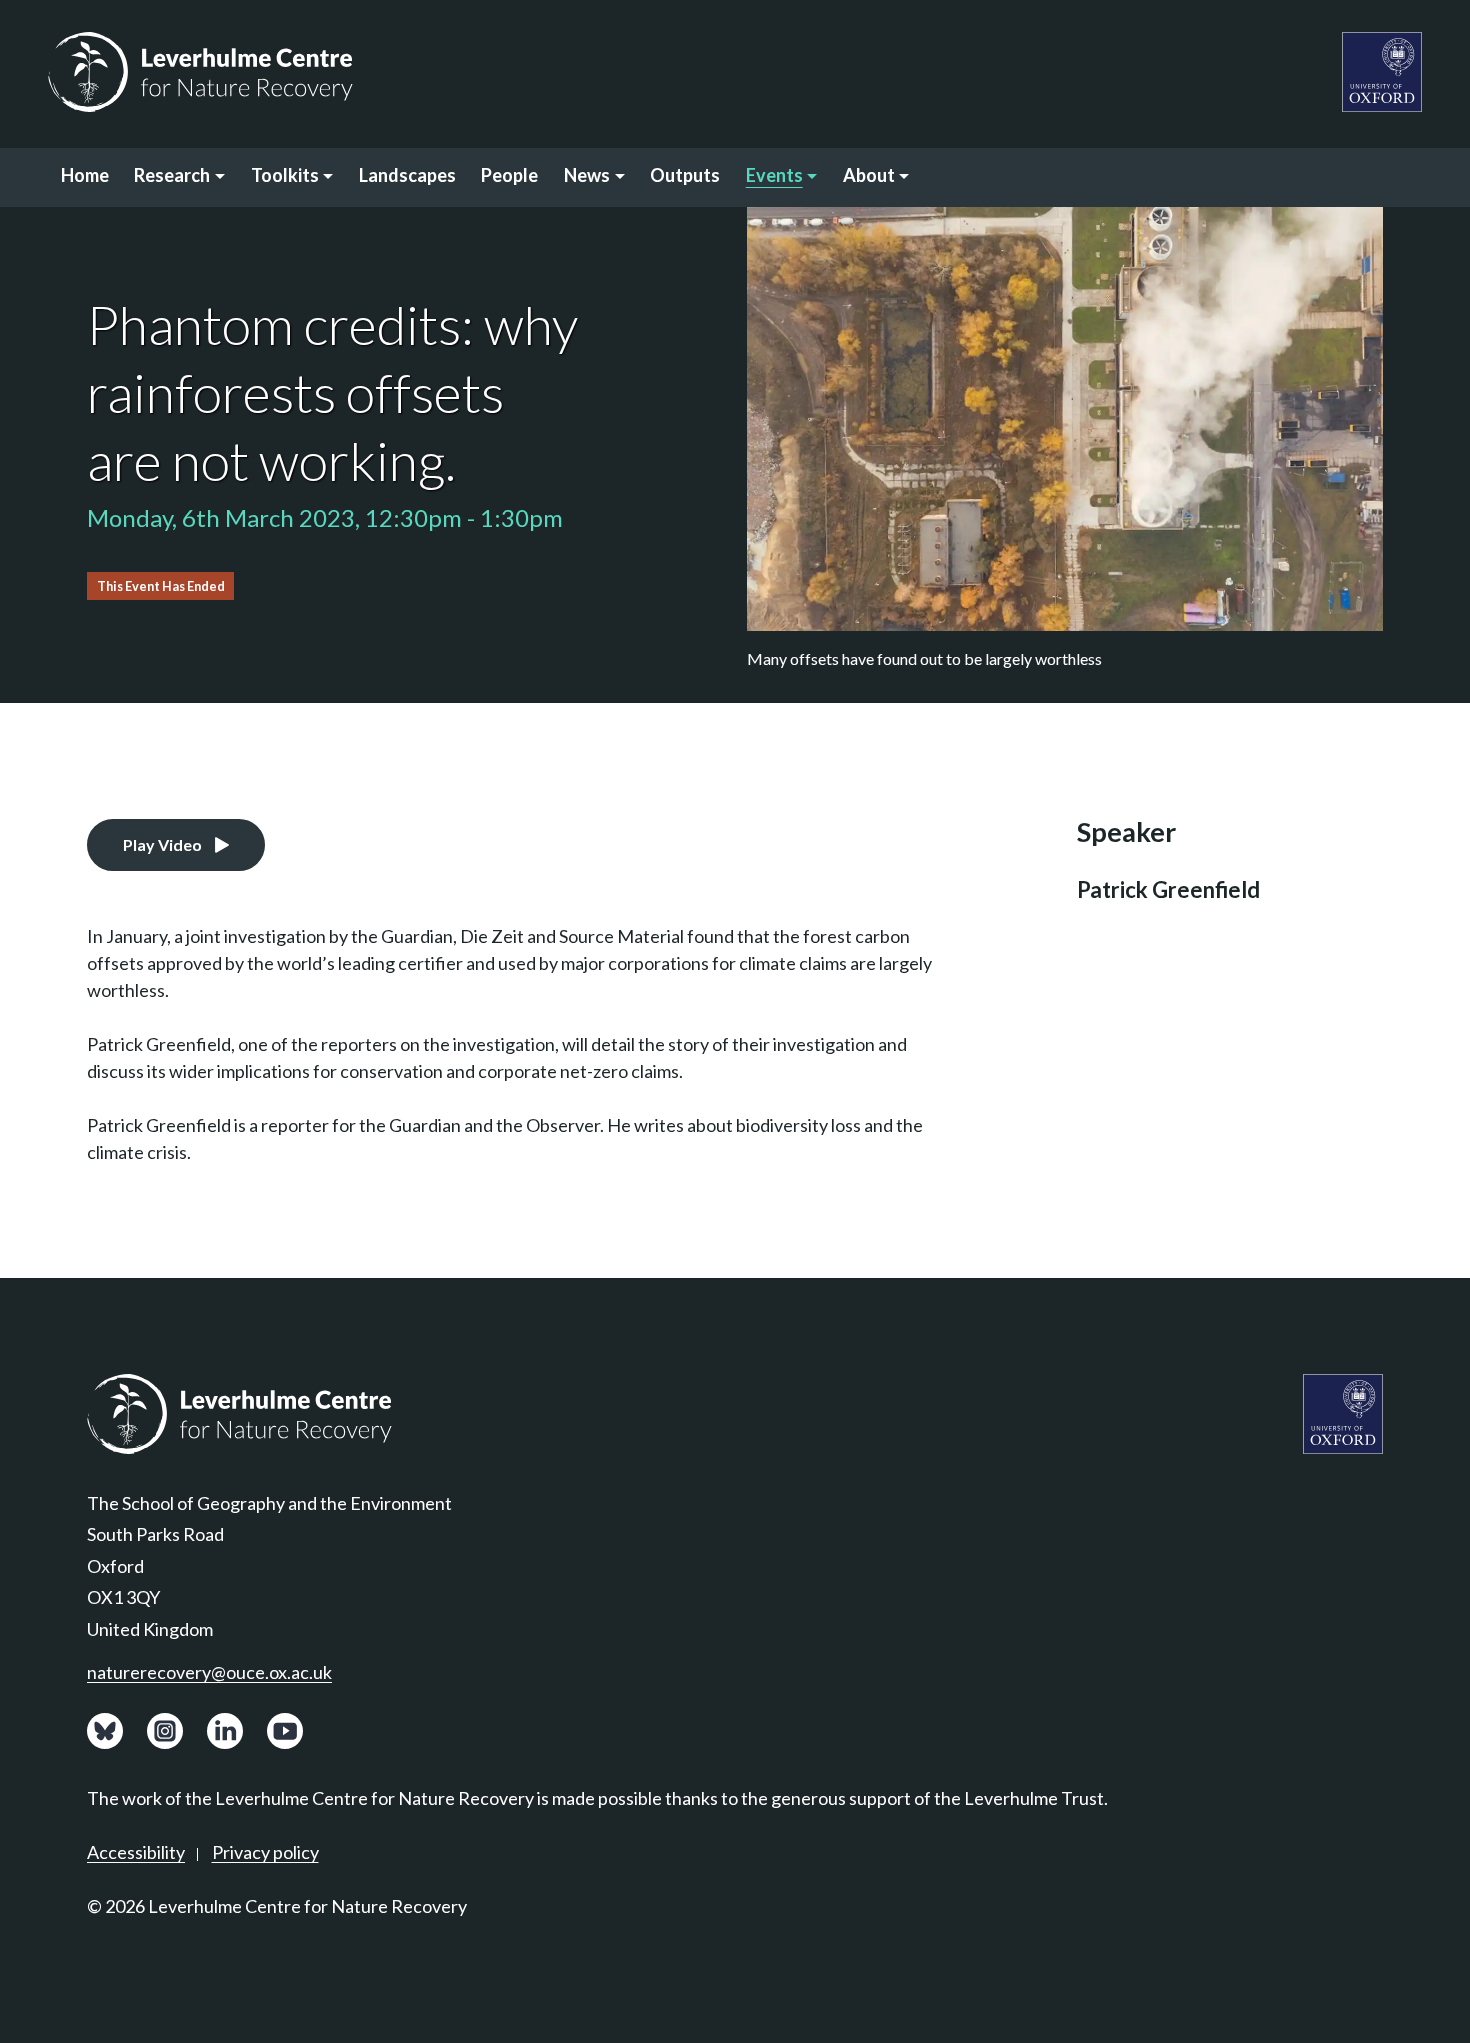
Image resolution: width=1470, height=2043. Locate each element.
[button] (180, 177)
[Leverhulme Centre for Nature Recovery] (200, 72)
